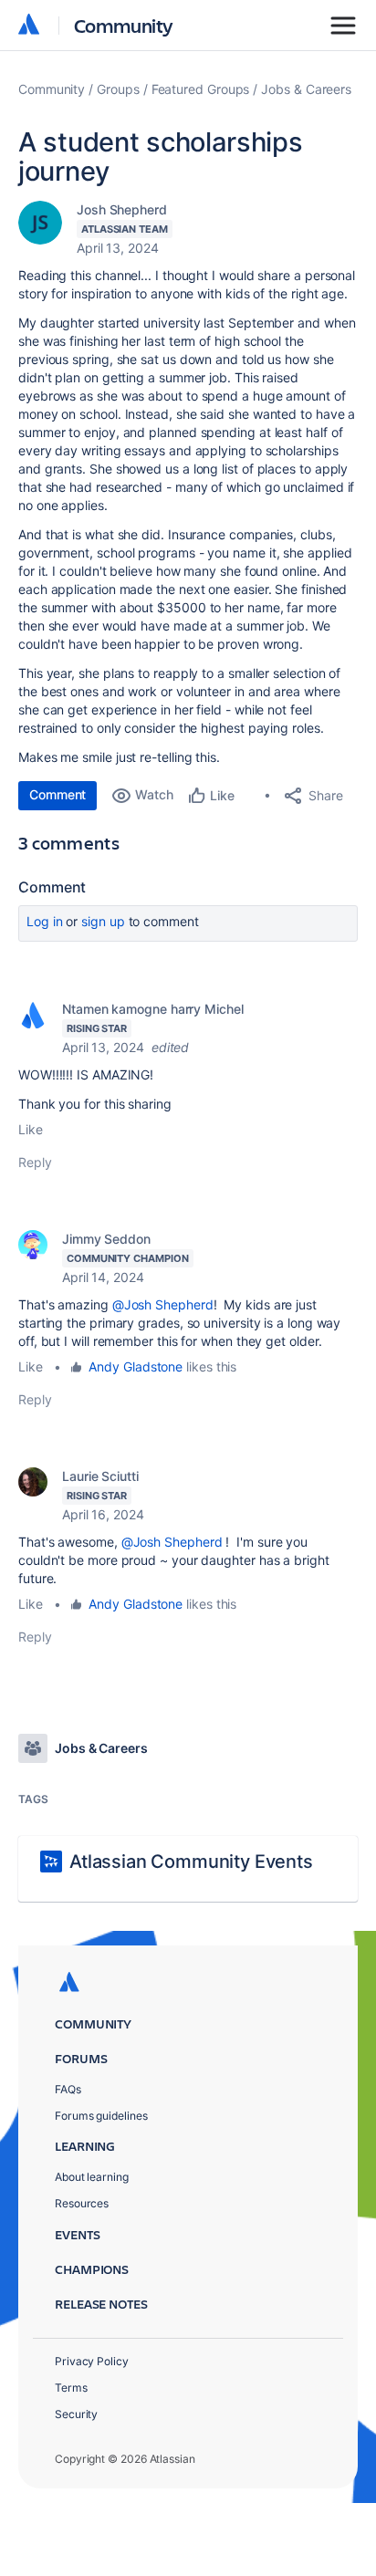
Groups (118, 89)
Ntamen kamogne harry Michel (153, 1009)
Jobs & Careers (306, 89)
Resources (82, 2203)
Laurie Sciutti (100, 1476)
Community (124, 25)
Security (76, 2414)
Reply (35, 1162)
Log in (45, 921)
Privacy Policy (92, 2361)
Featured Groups (201, 89)
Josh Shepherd (122, 209)
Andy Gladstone (136, 1366)
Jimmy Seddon (106, 1239)
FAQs (68, 2089)
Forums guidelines (101, 2116)
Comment (57, 794)
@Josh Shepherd (163, 1304)
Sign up (103, 921)
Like (31, 1129)
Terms (71, 2388)
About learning (92, 2177)
